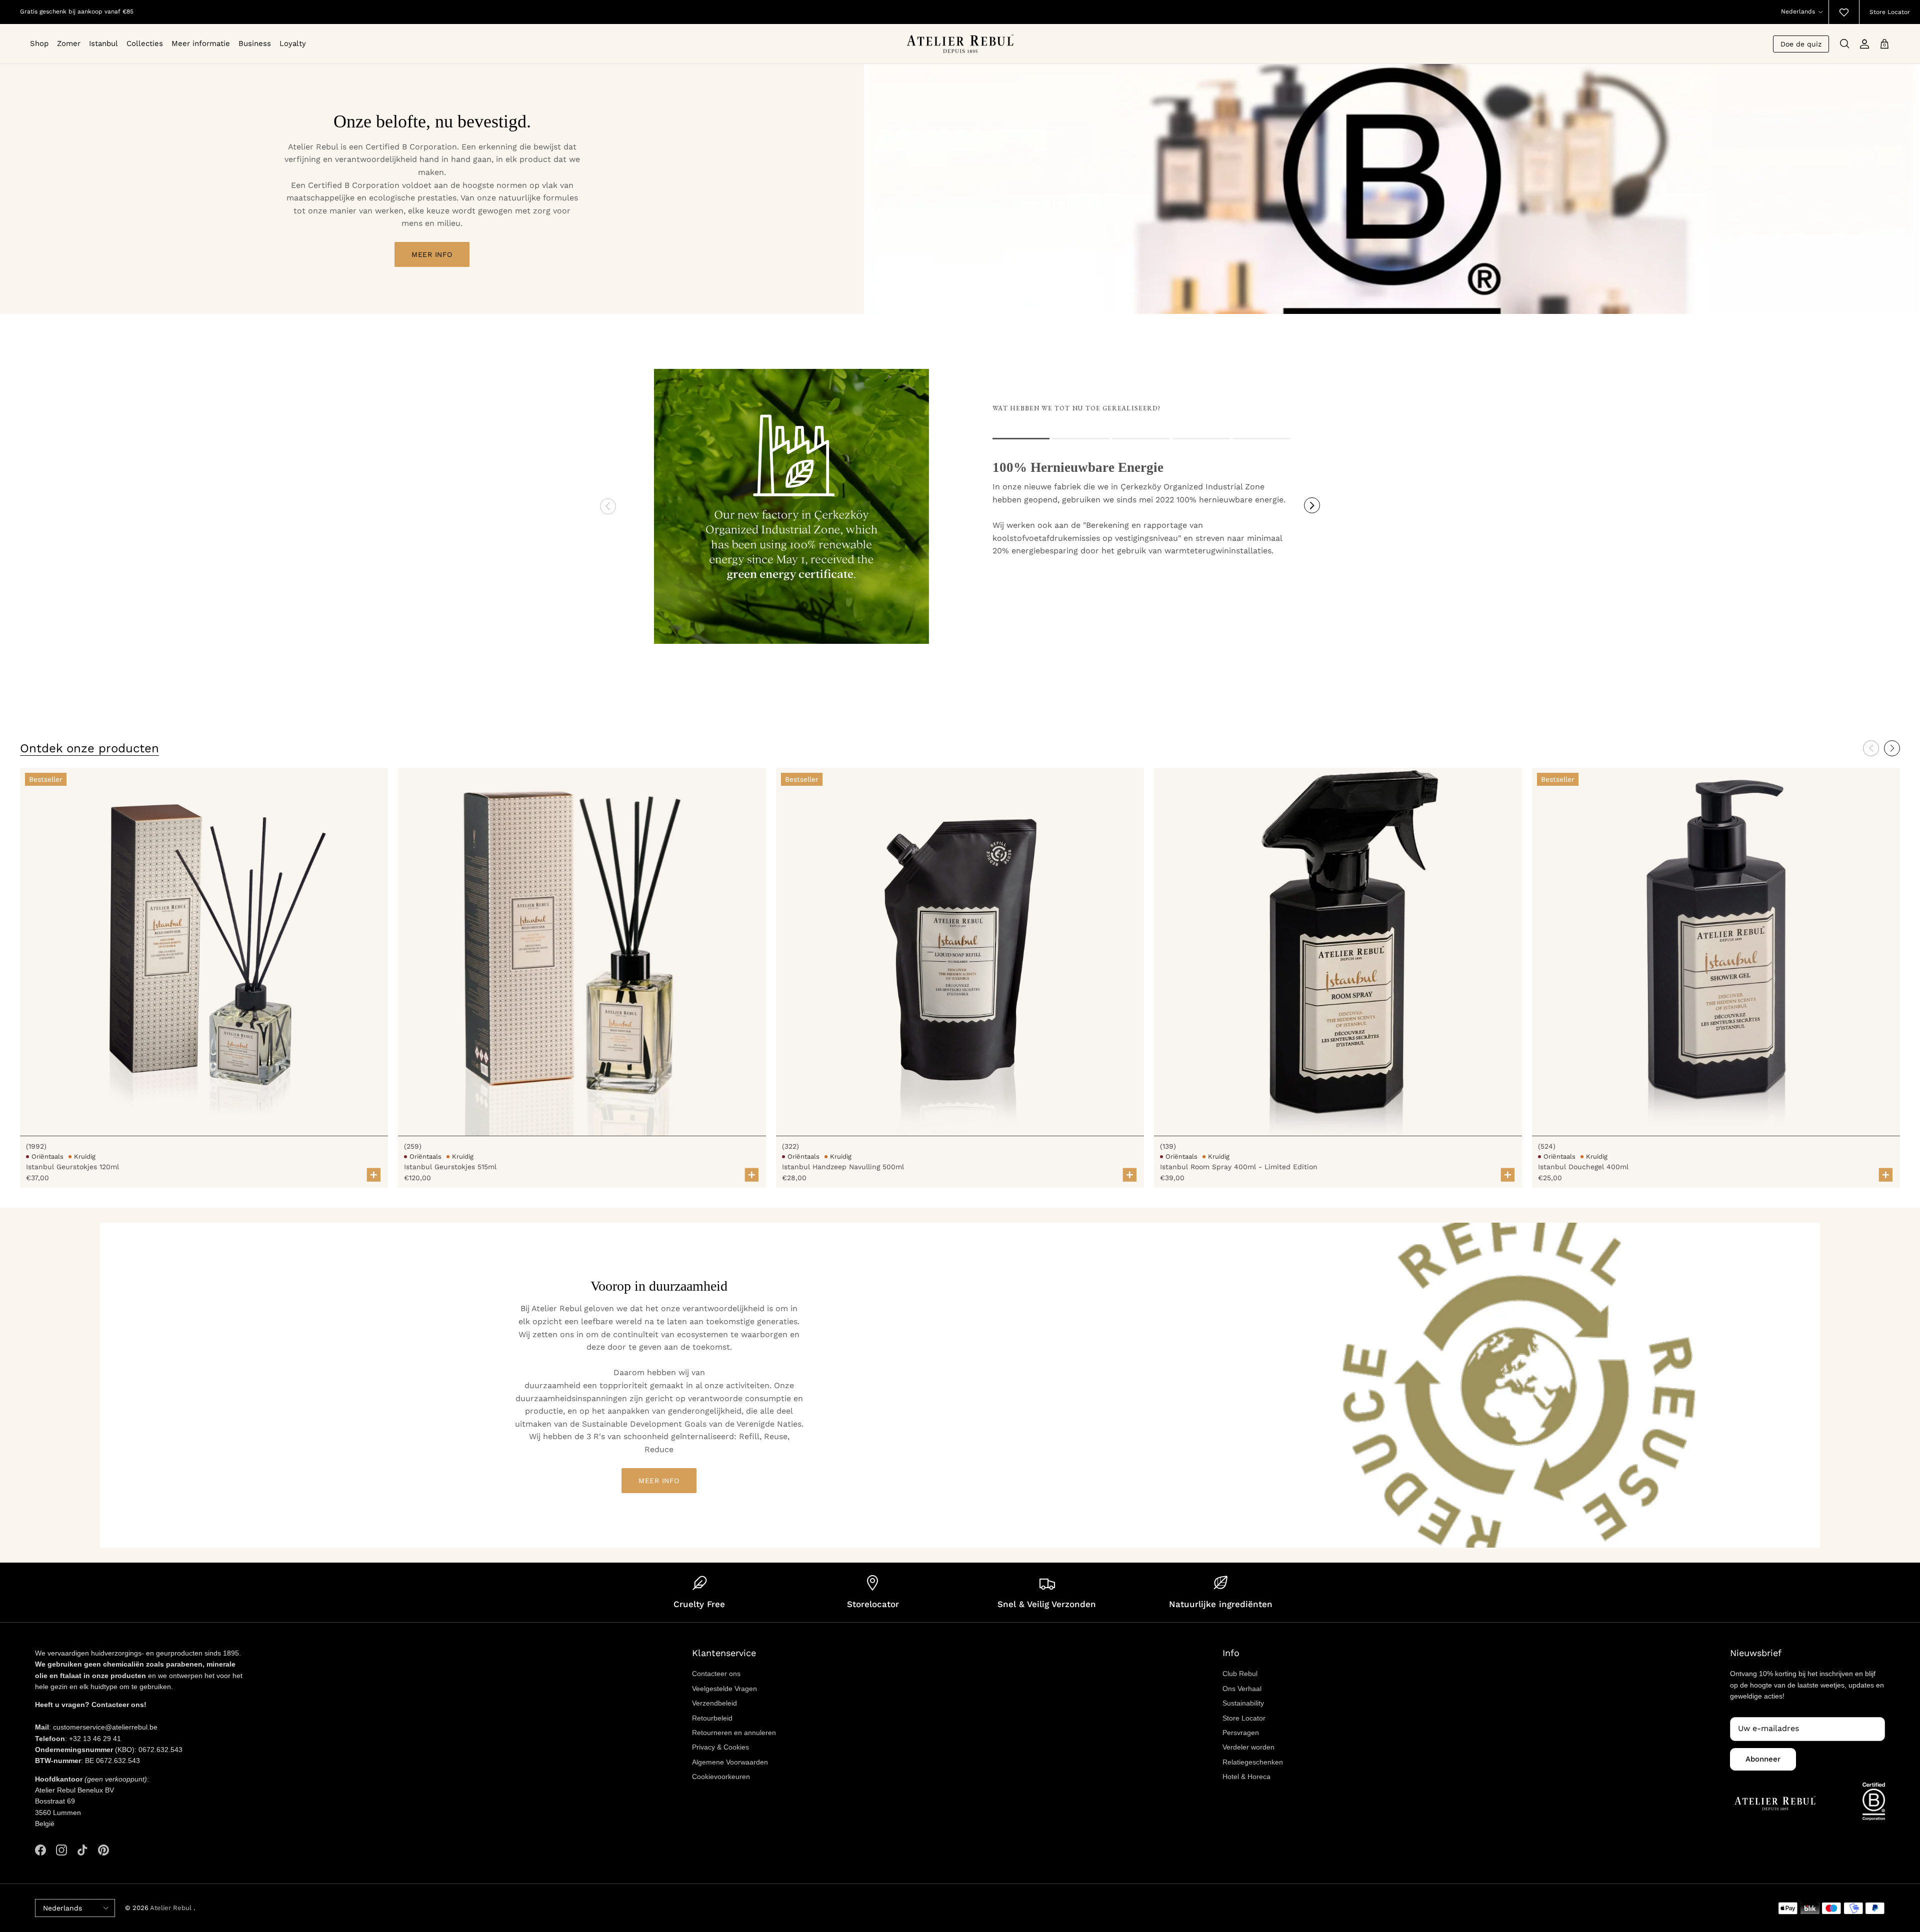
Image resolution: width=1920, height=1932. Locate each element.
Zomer (69, 43)
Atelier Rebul (172, 1908)
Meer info (432, 254)
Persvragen (1241, 1733)
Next (1312, 505)
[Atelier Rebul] (960, 44)
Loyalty (293, 43)
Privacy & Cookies (720, 1747)
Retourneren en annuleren (734, 1733)
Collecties (145, 43)
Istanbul (103, 43)
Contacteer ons (716, 1674)
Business (255, 43)
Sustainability (1243, 1703)
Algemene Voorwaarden (730, 1762)
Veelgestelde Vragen (724, 1689)
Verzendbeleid (714, 1703)
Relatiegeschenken (1253, 1762)
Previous (608, 506)
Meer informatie (201, 43)
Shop (39, 43)
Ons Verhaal (1242, 1689)
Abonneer (1763, 1759)
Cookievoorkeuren (721, 1777)
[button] (1892, 748)
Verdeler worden (1248, 1747)
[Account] (1864, 44)
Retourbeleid (712, 1718)
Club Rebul (1240, 1674)
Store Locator (1890, 12)
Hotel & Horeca (1246, 1777)
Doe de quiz (1801, 44)
